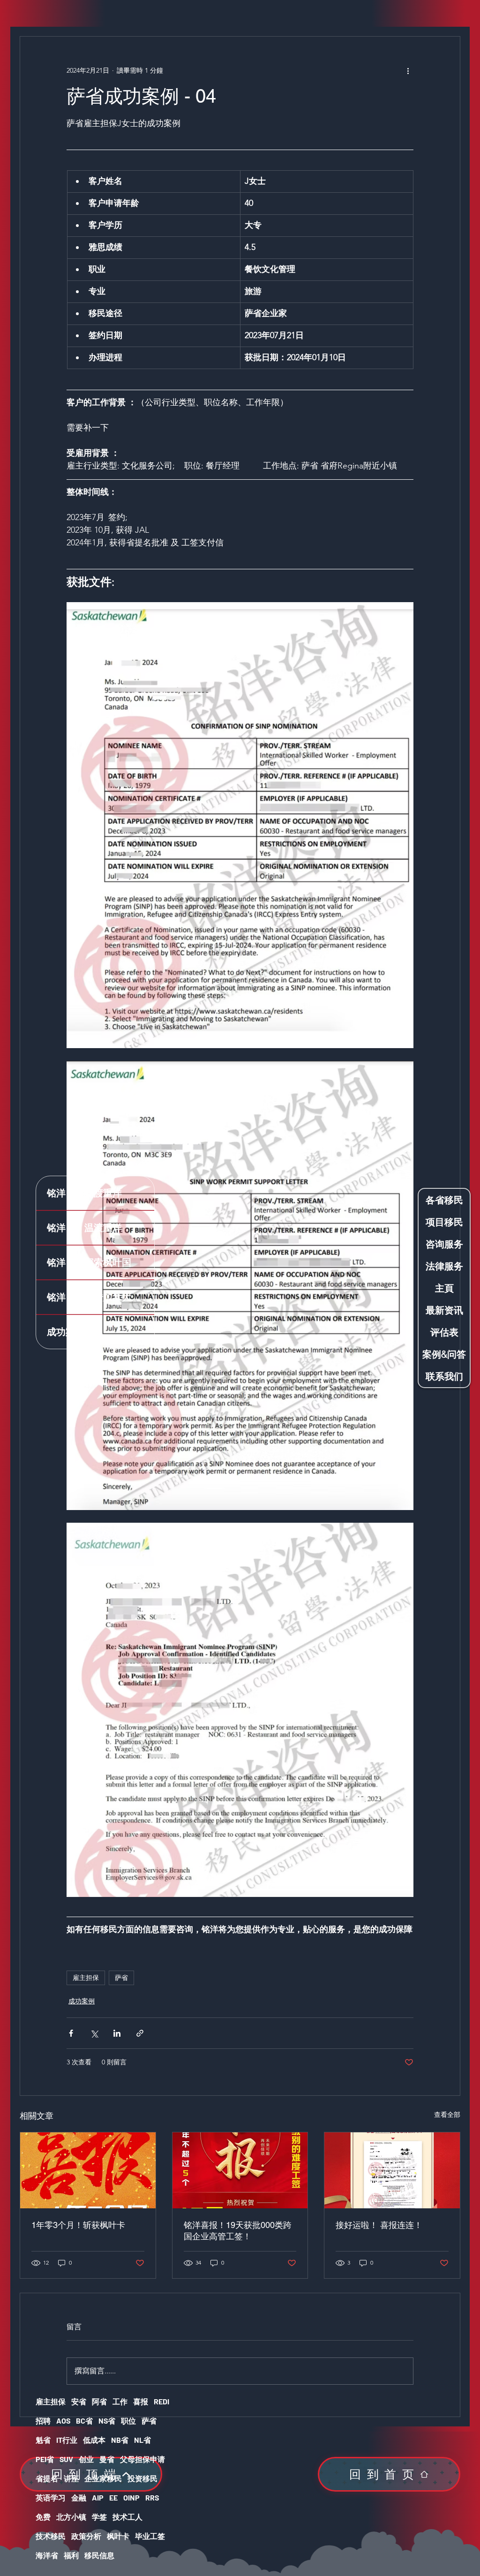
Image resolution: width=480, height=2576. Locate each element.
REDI (161, 2401)
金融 (79, 2497)
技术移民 (51, 2536)
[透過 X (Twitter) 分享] (94, 2033)
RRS (152, 2497)
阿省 (99, 2401)
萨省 (121, 1978)
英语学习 (51, 2497)
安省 (79, 2401)
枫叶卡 (118, 2536)
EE (113, 2497)
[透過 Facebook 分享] (71, 2033)
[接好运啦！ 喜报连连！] (392, 2170)
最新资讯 (444, 1310)
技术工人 (127, 2517)
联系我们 (444, 1376)
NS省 (107, 2421)
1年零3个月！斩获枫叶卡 (78, 2225)
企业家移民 (103, 2478)
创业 (86, 2459)
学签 (99, 2517)
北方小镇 (71, 2517)
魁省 (43, 2440)
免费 (43, 2517)
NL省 (142, 2440)
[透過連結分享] (140, 2033)
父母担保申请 (142, 2459)
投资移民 (142, 2478)
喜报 (141, 2401)
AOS (63, 2421)
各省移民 (444, 1200)
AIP (98, 2497)
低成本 (94, 2440)
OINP (131, 2497)
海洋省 (47, 2555)
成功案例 (82, 2001)
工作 (120, 2401)
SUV (66, 2459)
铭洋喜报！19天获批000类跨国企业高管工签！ (238, 2231)
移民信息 (99, 2555)
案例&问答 (444, 1354)
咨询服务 (444, 1244)
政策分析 (86, 2536)
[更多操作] (408, 70)
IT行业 (67, 2440)
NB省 (120, 2440)
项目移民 (444, 1222)
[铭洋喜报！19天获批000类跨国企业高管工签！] (240, 2170)
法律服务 (444, 1266)
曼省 (107, 2459)
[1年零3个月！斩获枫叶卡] (88, 2170)
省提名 (47, 2478)
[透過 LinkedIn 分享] (117, 2033)
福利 (71, 2555)
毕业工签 (150, 2536)
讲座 (71, 2478)
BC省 (84, 2421)
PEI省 (45, 2459)
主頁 (444, 1288)
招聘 (43, 2421)
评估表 (444, 1332)
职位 (128, 2421)
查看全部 (447, 2115)
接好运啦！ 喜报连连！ (379, 2225)
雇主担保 (86, 1978)
